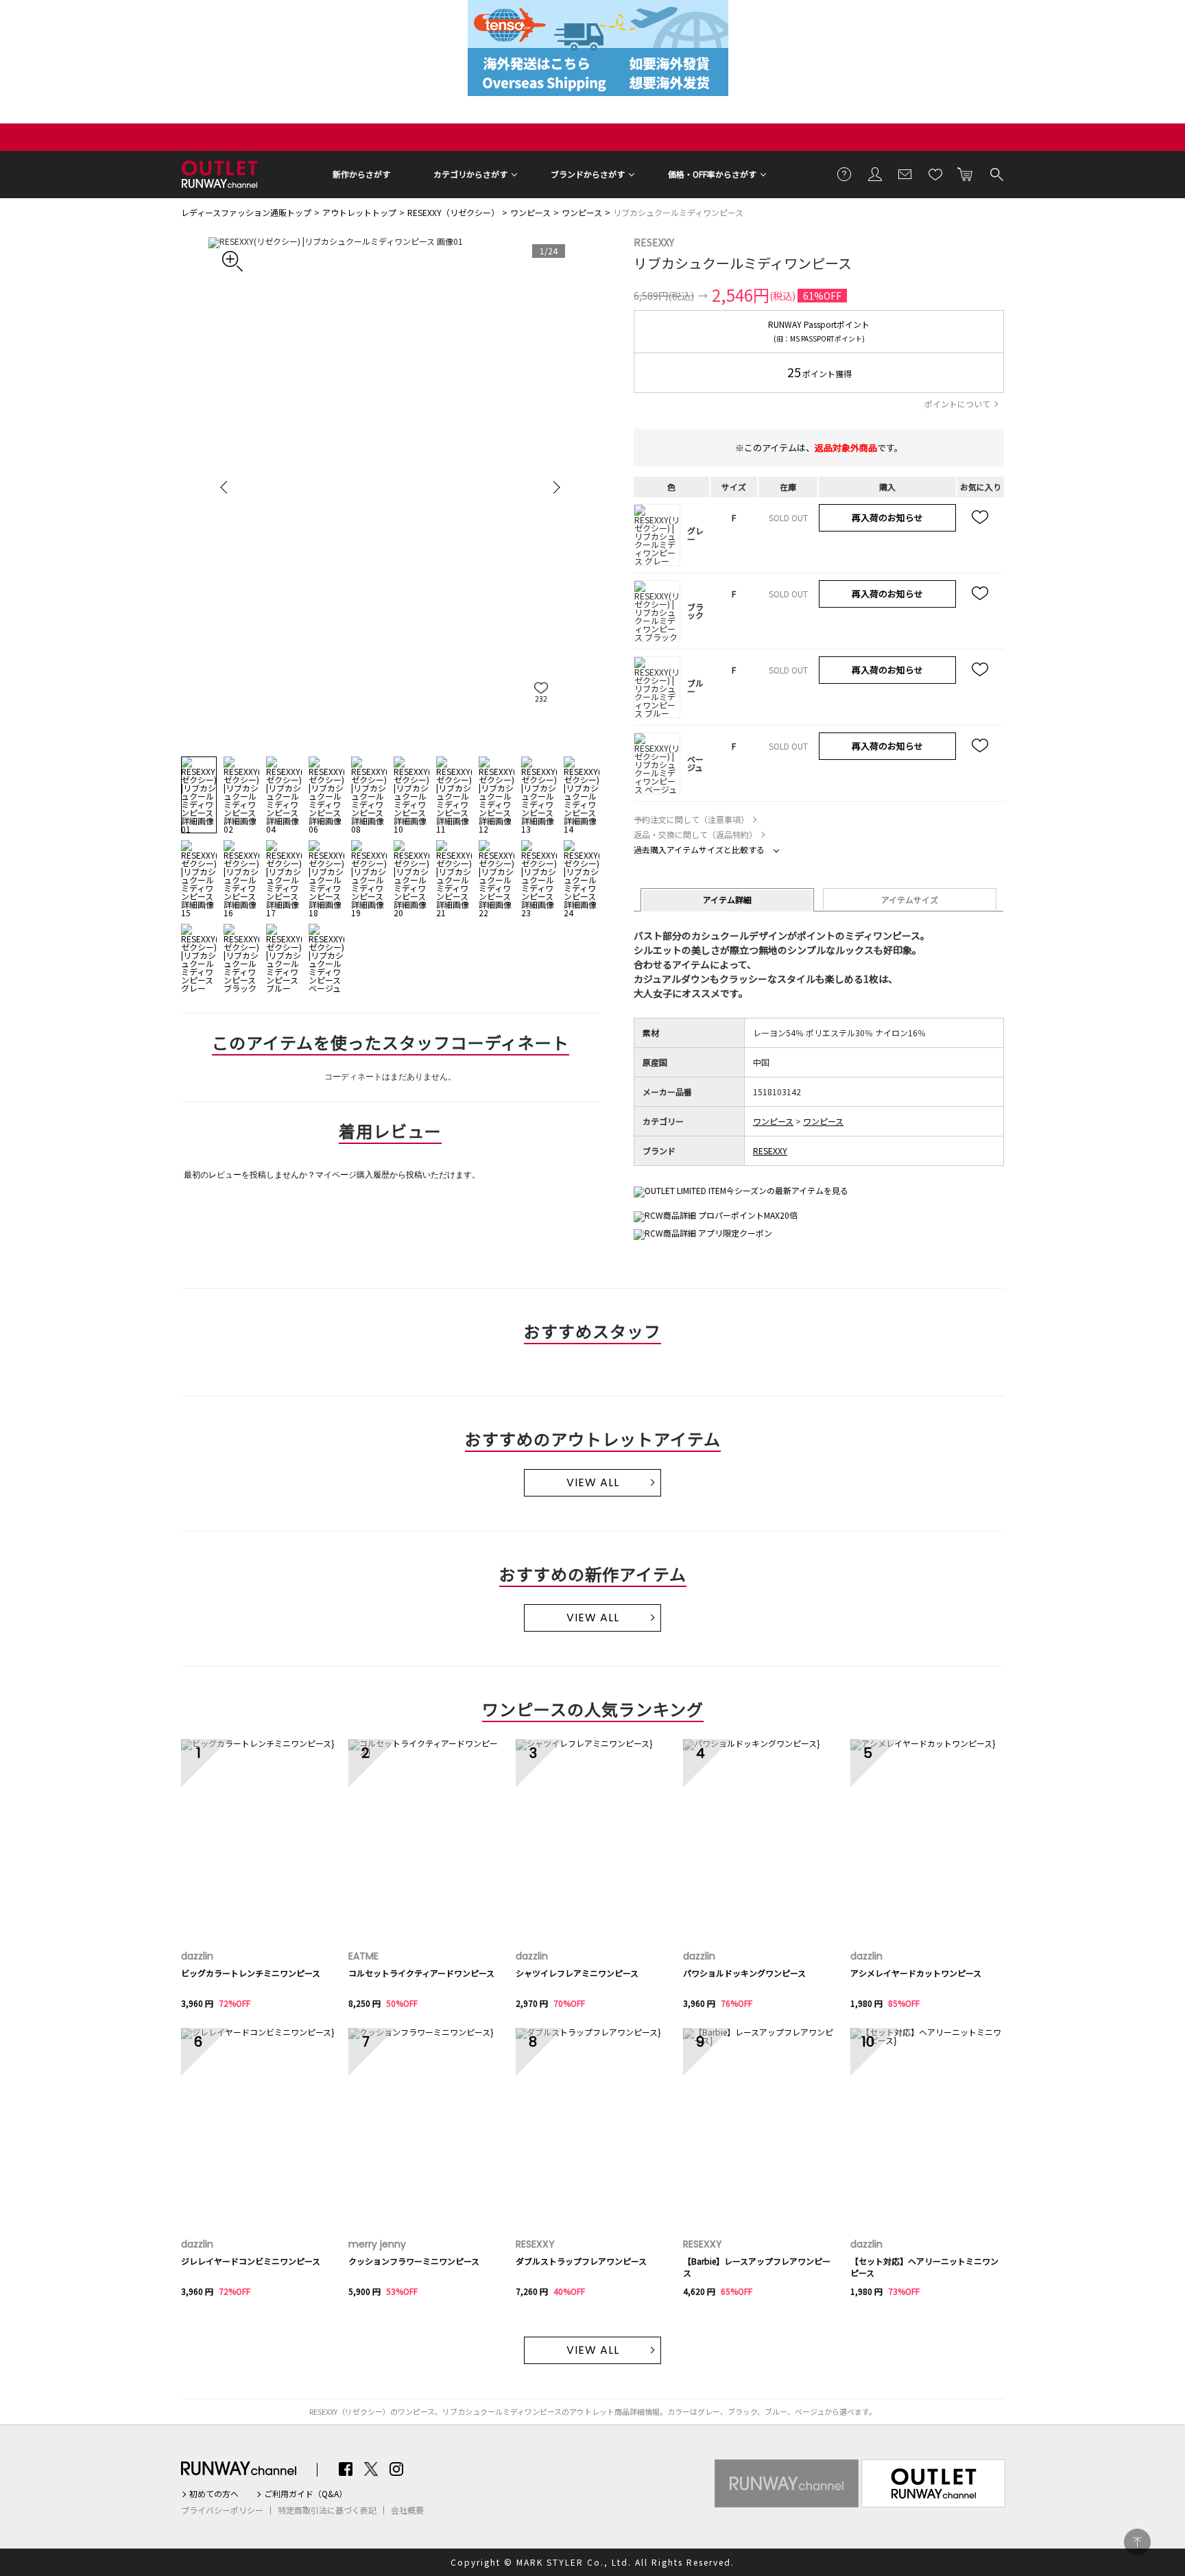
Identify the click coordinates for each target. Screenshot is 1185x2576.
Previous (226, 487)
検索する (996, 174)
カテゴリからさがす (470, 174)
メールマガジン (905, 174)
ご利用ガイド (845, 174)
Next (555, 487)
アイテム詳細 (727, 899)
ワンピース (530, 212)
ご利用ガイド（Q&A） (306, 2494)
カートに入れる (966, 174)
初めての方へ (214, 2494)
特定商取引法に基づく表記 (327, 2510)
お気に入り (935, 174)
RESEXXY (654, 242)
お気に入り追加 (981, 518)
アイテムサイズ (910, 899)
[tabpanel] (390, 487)
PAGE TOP (1137, 2542)
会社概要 (407, 2510)
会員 (875, 174)
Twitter (371, 2469)
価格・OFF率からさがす (712, 174)
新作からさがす (361, 174)
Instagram (396, 2469)
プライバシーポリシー (222, 2510)
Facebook (346, 2469)
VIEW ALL (593, 1482)
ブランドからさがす (588, 174)
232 (541, 699)
